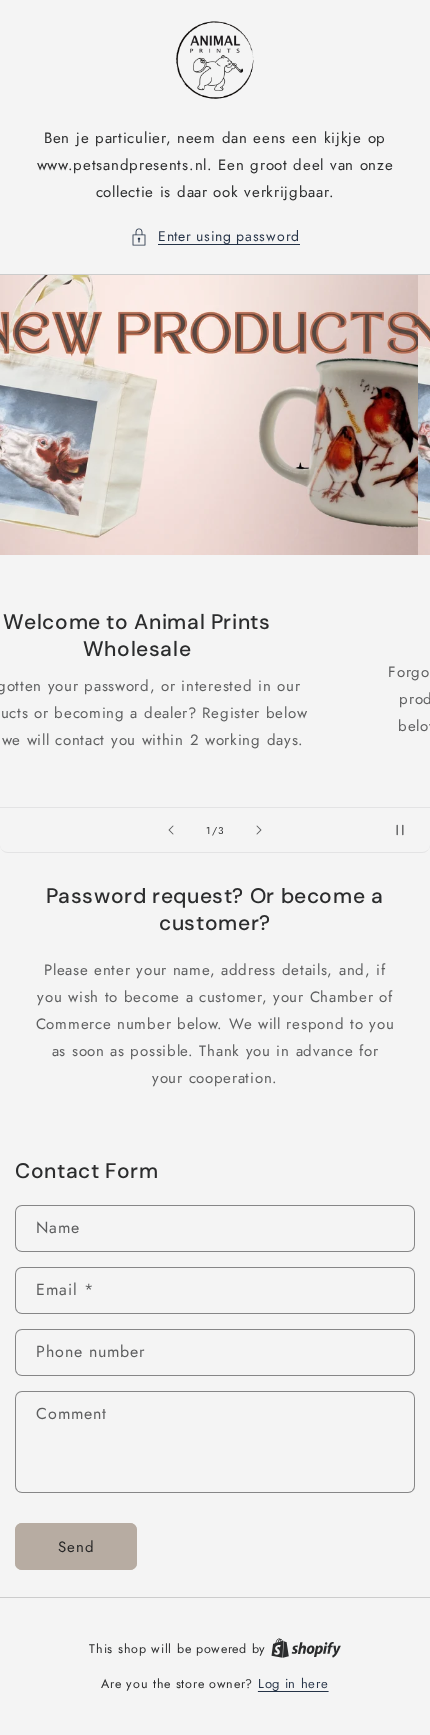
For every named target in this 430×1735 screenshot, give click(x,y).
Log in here (293, 1683)
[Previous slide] (171, 830)
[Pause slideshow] (408, 830)
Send (76, 1547)
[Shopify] (306, 1648)
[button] (215, 236)
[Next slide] (259, 830)
